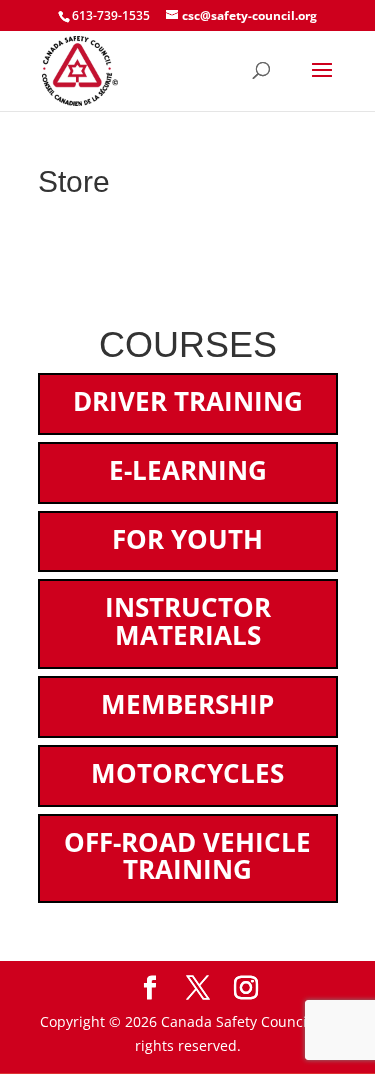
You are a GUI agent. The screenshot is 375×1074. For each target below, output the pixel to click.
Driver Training (188, 401)
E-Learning (188, 470)
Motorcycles (187, 773)
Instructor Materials (188, 621)
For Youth (187, 539)
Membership (187, 704)
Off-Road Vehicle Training (187, 856)
